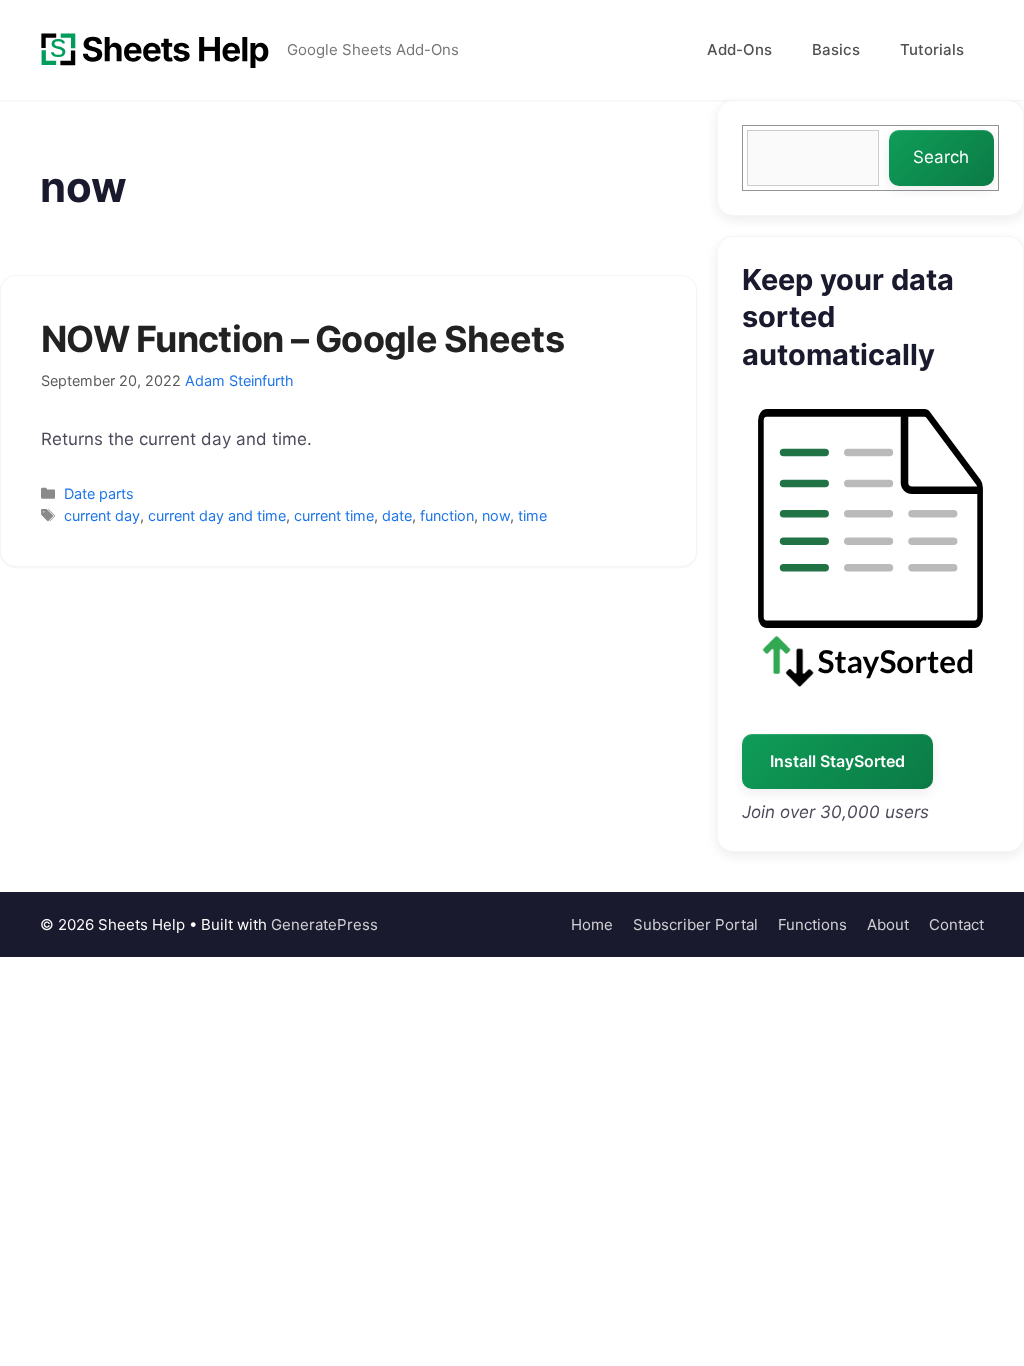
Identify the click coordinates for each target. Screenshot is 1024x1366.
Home (592, 924)
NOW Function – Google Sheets (302, 339)
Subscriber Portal (695, 924)
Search (941, 157)
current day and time (217, 515)
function (447, 515)
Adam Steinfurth (239, 380)
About (888, 924)
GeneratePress (324, 924)
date (397, 515)
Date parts (99, 493)
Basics (836, 49)
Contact (956, 924)
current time (334, 515)
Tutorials (932, 49)
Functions (812, 924)
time (532, 515)
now (496, 515)
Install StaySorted (837, 761)
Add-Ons (739, 49)
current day (102, 515)
